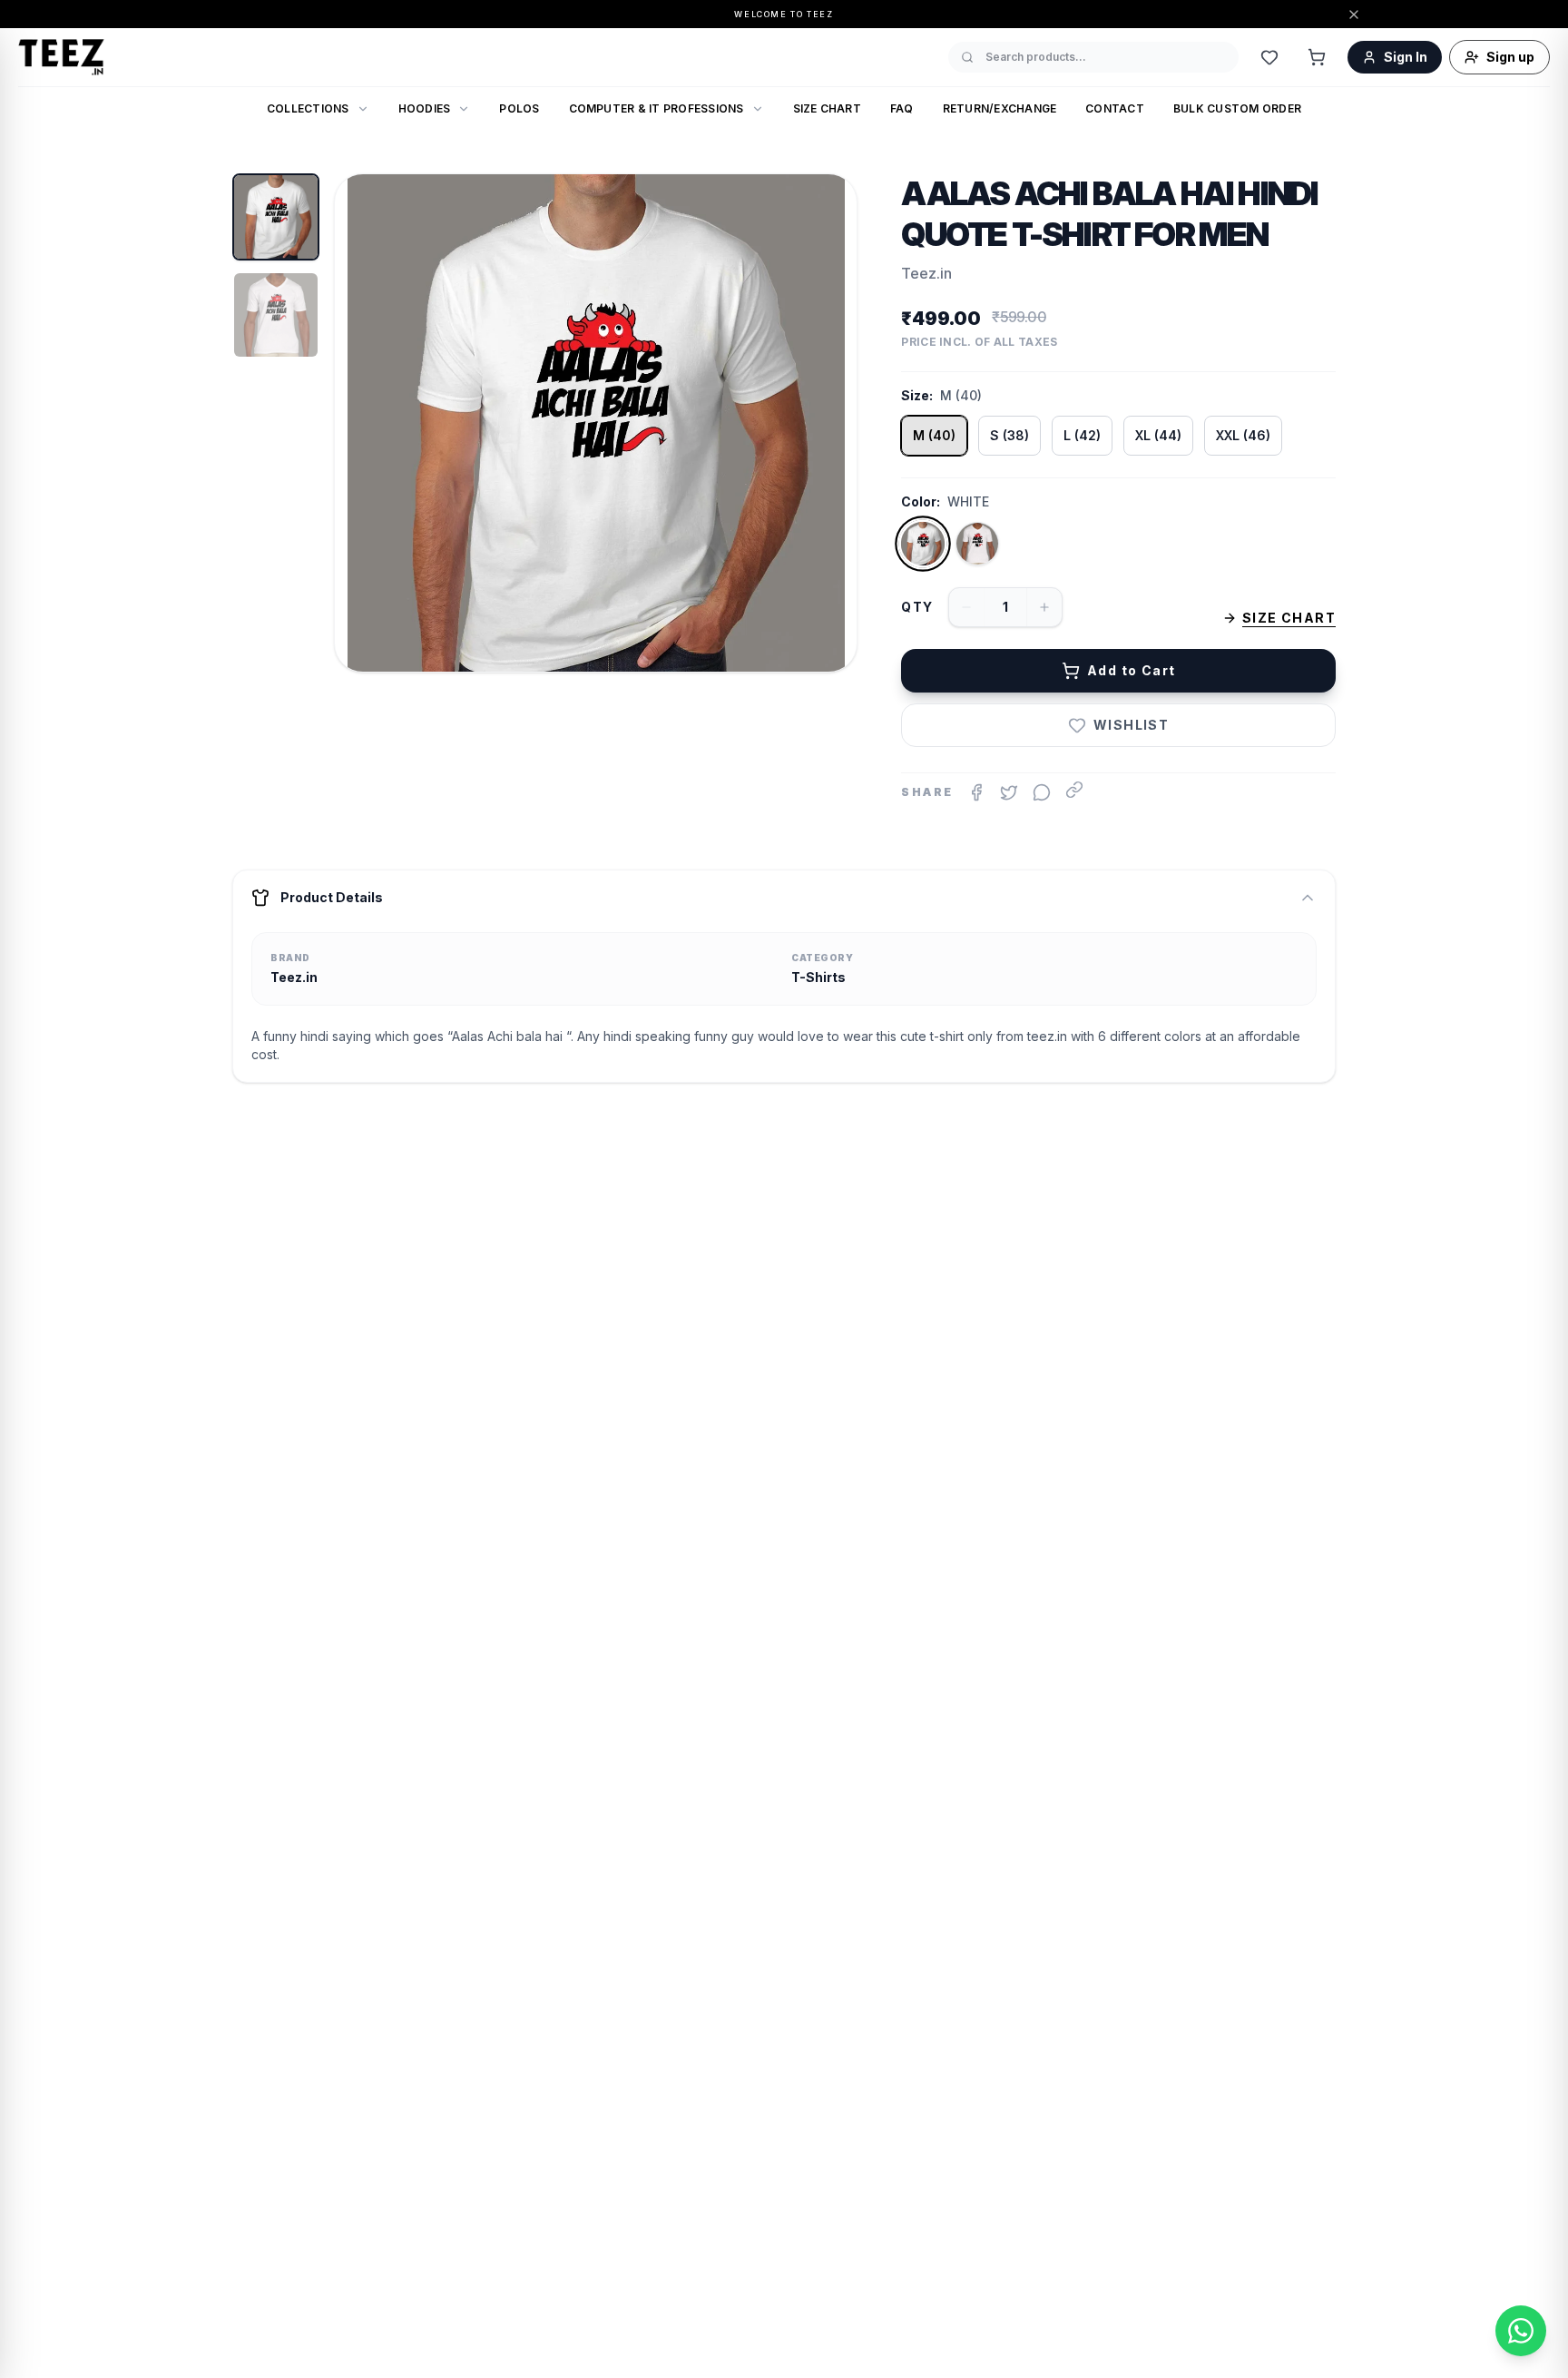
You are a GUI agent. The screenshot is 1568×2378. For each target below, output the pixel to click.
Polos (519, 108)
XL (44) (1158, 435)
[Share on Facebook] (976, 792)
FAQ (902, 108)
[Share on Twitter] (1009, 792)
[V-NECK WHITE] (977, 544)
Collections (308, 108)
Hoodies (425, 108)
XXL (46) (1243, 435)
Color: (921, 501)
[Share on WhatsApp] (1042, 792)
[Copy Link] (1074, 790)
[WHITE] (923, 544)
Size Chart (827, 108)
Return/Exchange (1000, 108)
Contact (1115, 108)
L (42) (1082, 435)
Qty (917, 607)
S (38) (1009, 435)
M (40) (934, 435)
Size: (917, 395)
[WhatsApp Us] (1521, 2331)
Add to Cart (1131, 670)
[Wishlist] (1269, 57)
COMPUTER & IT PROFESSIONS (657, 108)
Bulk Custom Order (1237, 108)
